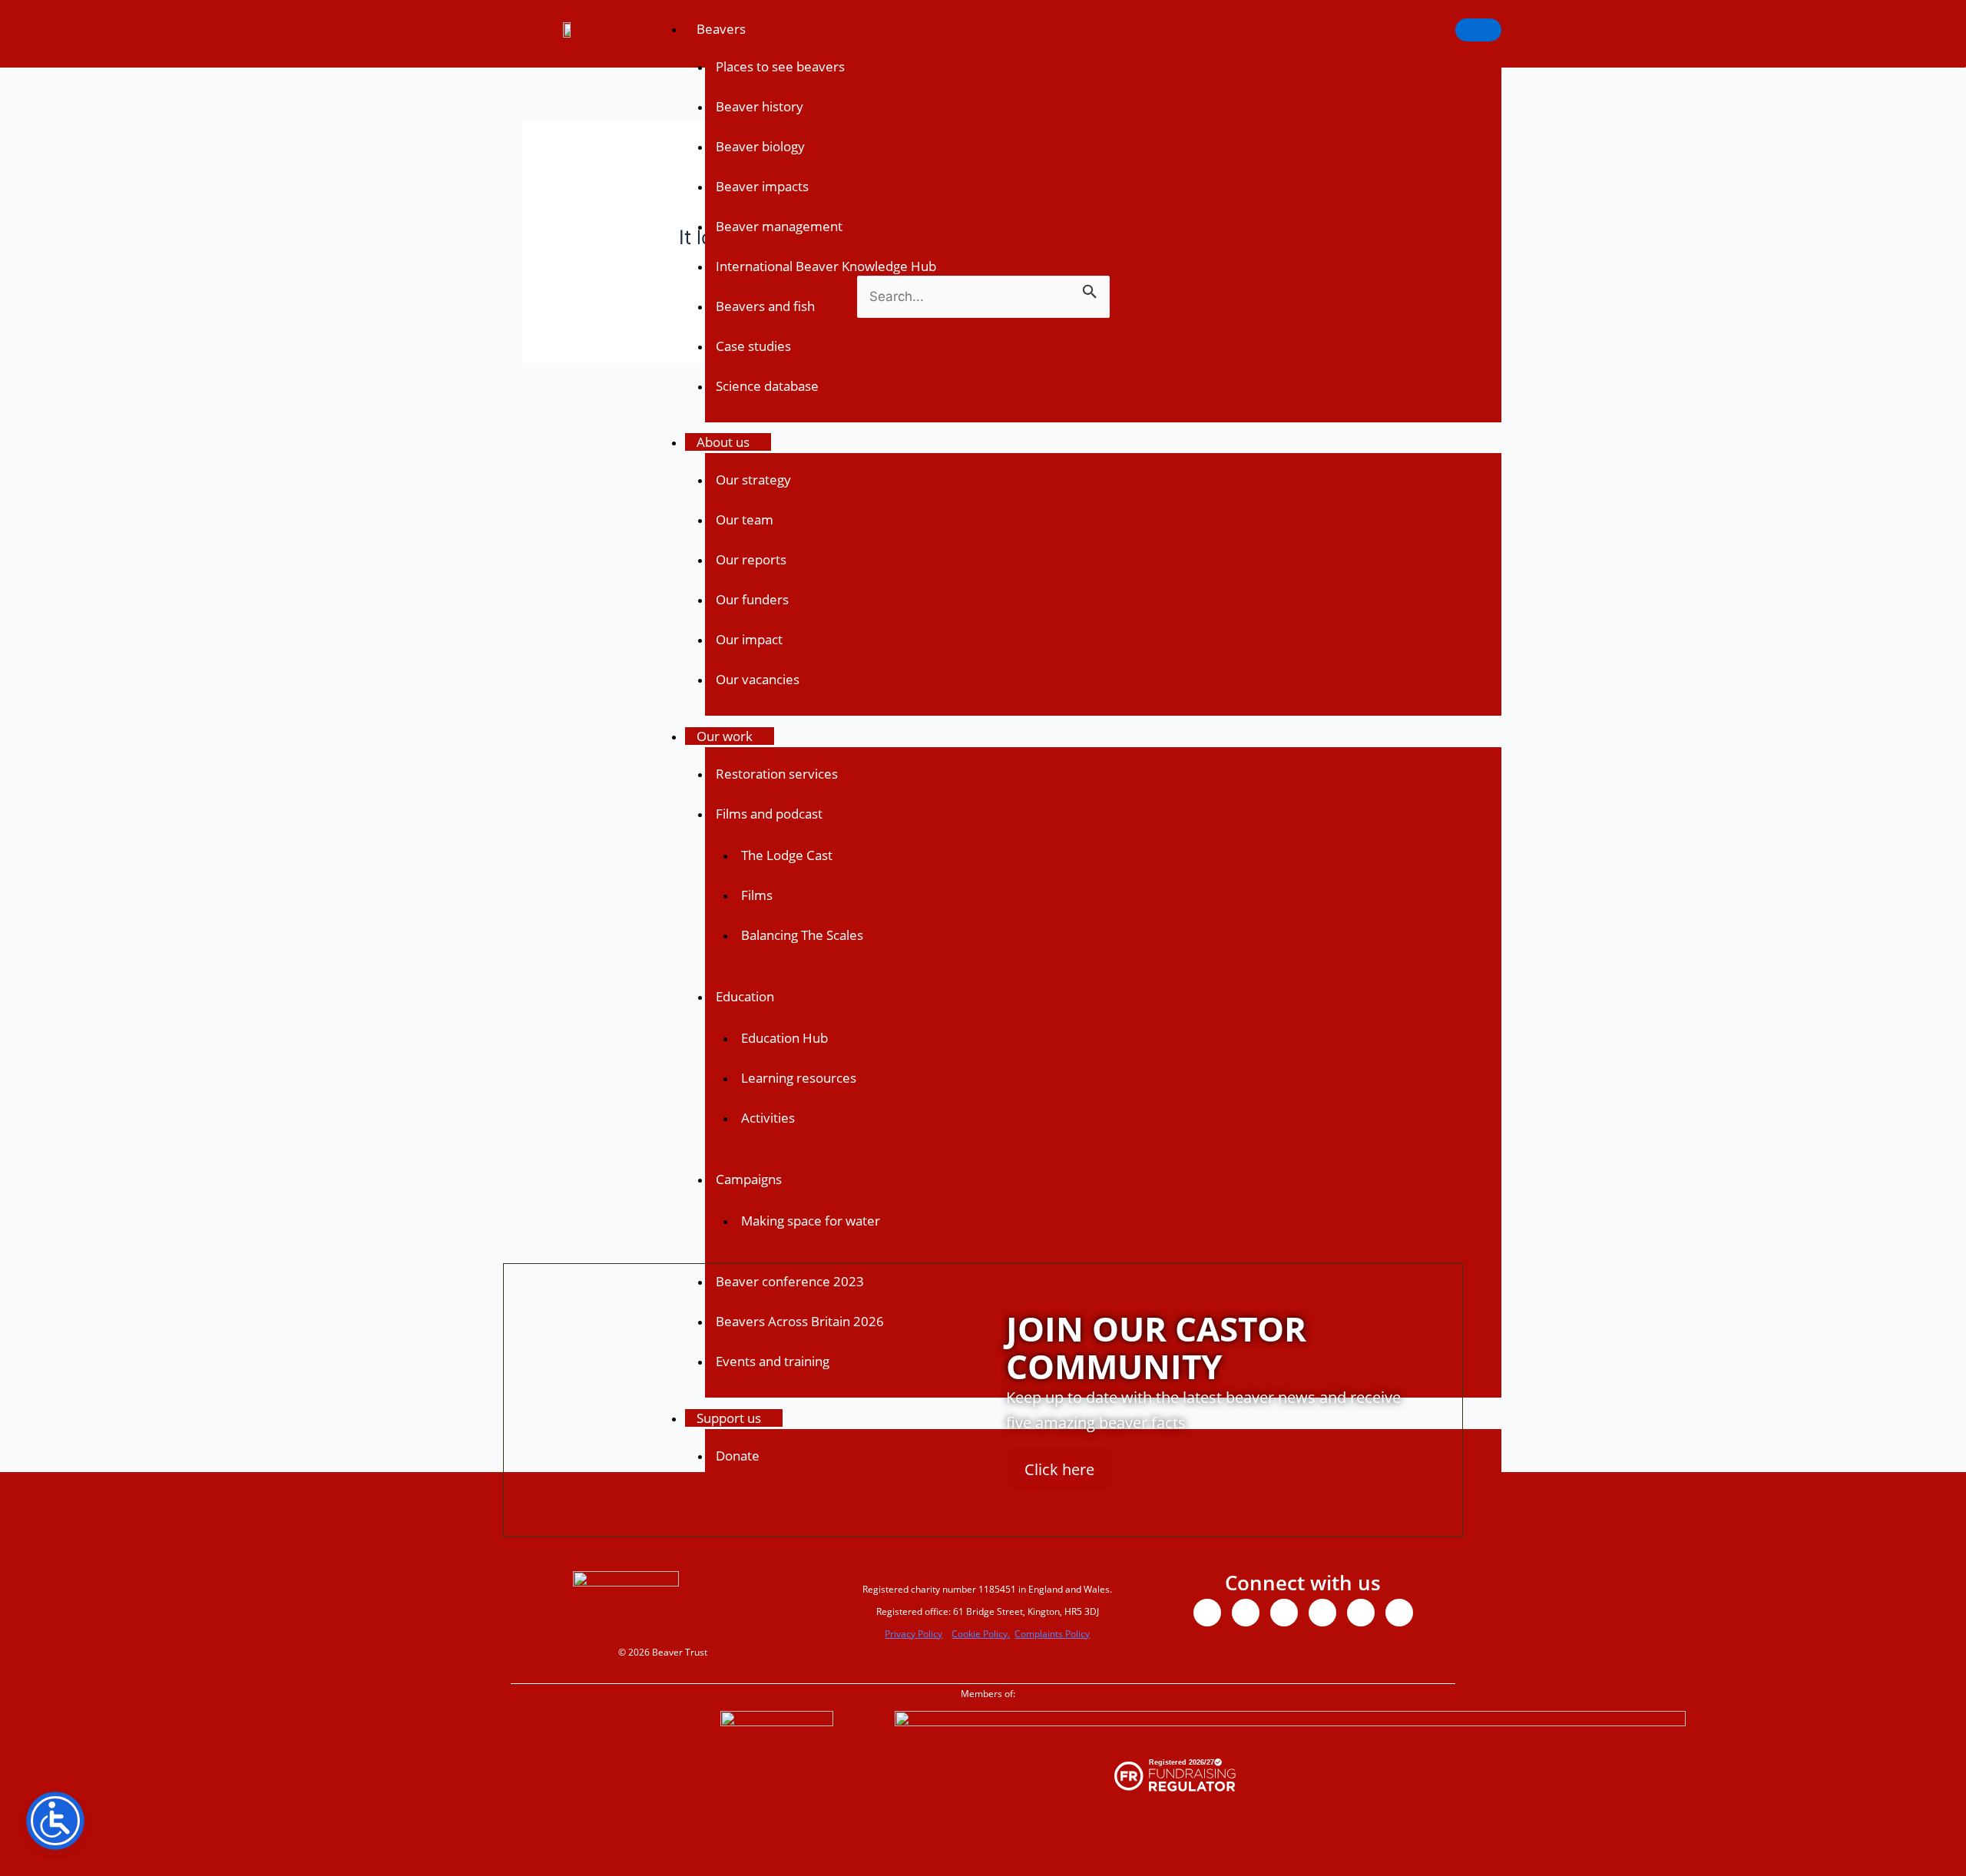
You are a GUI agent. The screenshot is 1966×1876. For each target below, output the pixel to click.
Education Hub (784, 1038)
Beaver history (760, 106)
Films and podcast (769, 814)
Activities (768, 1118)
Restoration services (777, 774)
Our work (725, 736)
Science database (767, 386)
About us (723, 442)
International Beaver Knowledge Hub (826, 266)
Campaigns (749, 1179)
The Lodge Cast (787, 855)
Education (745, 996)
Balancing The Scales (802, 935)
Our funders (752, 599)
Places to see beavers (780, 66)
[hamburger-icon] (1478, 30)
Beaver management (779, 226)
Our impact (749, 639)
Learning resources (799, 1078)
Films (757, 895)
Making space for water (811, 1221)
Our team (745, 519)
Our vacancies (758, 679)
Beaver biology (760, 146)
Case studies (753, 346)
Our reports (751, 559)
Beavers (721, 29)
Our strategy (753, 480)
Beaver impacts (762, 186)
